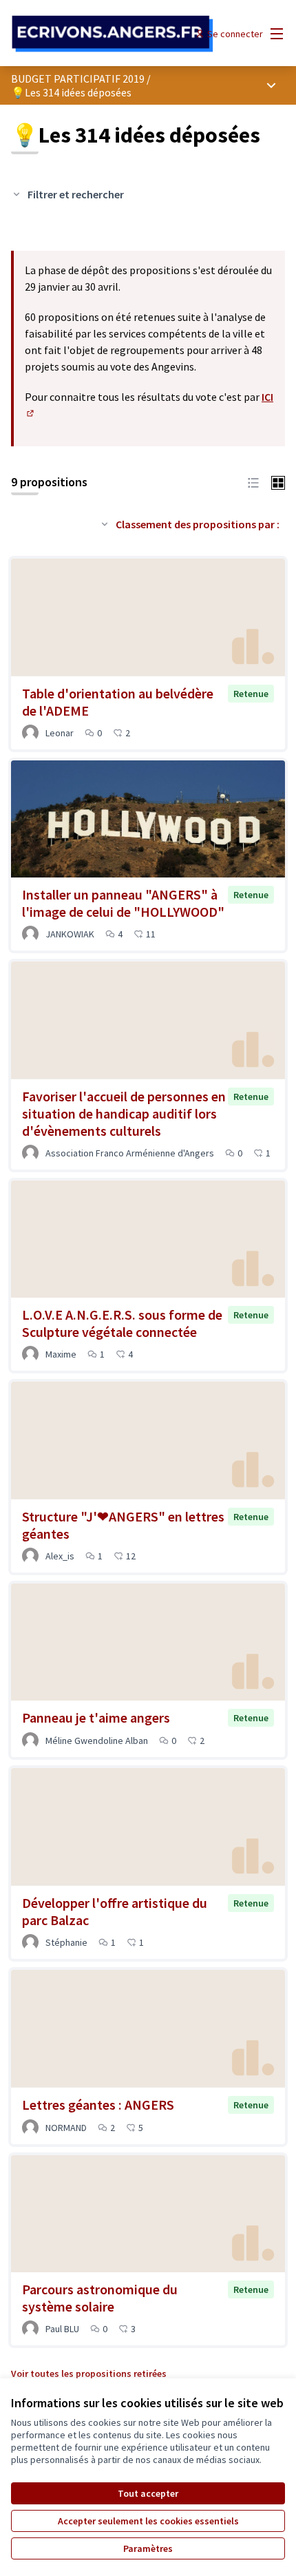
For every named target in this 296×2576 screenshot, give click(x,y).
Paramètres (148, 2548)
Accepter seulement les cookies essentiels (148, 2521)
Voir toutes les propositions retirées (89, 2374)
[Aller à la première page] (113, 34)
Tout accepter (148, 2493)
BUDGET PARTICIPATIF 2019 (78, 79)
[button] (253, 481)
